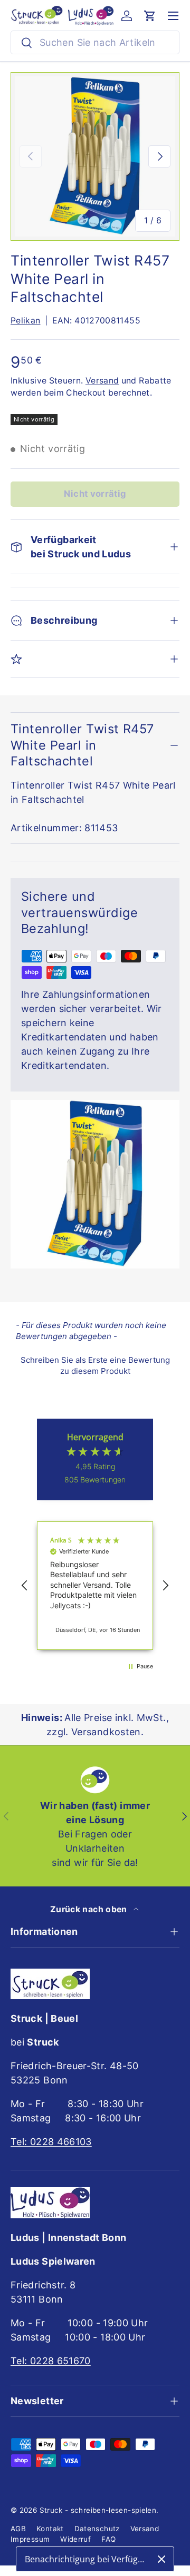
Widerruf (75, 2539)
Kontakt (50, 2529)
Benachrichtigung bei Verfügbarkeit (87, 2559)
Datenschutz (97, 2529)
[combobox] (95, 42)
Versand (102, 381)
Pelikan (26, 321)
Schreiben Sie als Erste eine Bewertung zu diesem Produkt (95, 1365)
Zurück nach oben (90, 1909)
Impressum (30, 2539)
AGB (18, 2529)
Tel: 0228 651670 (51, 2361)
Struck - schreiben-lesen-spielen (98, 2510)
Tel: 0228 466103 (51, 2142)
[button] (150, 16)
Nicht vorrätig (95, 494)
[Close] (161, 2559)
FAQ (108, 2539)
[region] (95, 1586)
